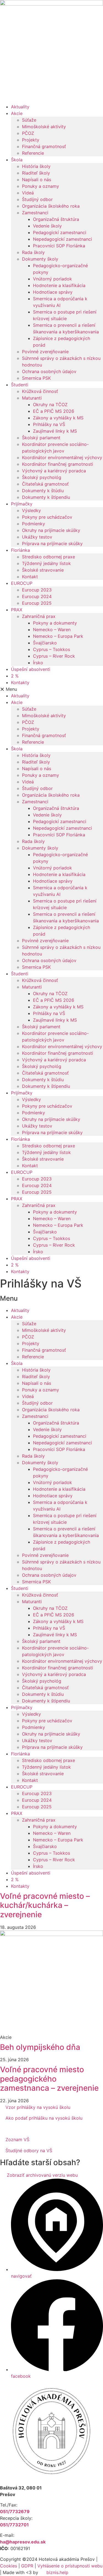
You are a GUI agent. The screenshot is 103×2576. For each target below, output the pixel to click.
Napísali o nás (37, 180)
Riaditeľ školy (36, 173)
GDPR (27, 2566)
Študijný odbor (37, 199)
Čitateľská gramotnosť (45, 484)
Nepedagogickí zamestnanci (62, 239)
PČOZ (28, 133)
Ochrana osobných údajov (49, 371)
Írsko (38, 663)
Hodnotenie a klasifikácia (59, 285)
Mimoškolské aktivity (44, 127)
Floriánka (20, 550)
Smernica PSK (36, 378)
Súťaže (29, 120)
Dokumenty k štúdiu (43, 491)
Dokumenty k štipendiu (46, 497)
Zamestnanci (35, 213)
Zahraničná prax (39, 616)
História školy (36, 166)
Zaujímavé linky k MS (55, 431)
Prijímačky (22, 504)
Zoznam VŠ (17, 2139)
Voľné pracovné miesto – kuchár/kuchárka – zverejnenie (45, 1905)
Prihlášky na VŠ (49, 424)
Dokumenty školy (40, 259)
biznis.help (57, 2572)
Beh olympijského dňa (40, 2047)
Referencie (33, 153)
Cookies (9, 2566)
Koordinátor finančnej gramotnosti (58, 464)
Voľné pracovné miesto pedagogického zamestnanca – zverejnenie (49, 2079)
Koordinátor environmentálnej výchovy (62, 457)
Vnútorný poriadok (52, 279)
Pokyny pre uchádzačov (47, 517)
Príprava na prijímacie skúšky (52, 543)
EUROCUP (22, 583)
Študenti (20, 385)
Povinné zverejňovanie (45, 352)
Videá (28, 193)
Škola (17, 160)
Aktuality (20, 107)
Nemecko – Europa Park (58, 636)
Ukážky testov (37, 537)
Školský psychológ (42, 477)
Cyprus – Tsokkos (51, 649)
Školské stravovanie (43, 570)
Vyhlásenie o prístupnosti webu (70, 2566)
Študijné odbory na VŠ (29, 2151)
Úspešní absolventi (31, 669)
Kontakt (30, 577)
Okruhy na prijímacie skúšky (51, 530)
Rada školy (33, 252)
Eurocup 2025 (37, 603)
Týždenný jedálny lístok (46, 563)
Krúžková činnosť (40, 391)
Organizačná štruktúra (56, 219)
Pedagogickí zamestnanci (60, 232)
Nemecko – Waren (52, 630)
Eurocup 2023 (37, 590)
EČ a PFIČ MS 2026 (54, 411)
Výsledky (31, 510)
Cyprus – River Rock (54, 656)
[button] (51, 689)
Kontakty (20, 682)
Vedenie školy (47, 226)
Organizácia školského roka (51, 206)
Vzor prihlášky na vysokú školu (38, 2107)
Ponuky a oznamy (41, 186)
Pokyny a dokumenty (55, 623)
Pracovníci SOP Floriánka (59, 246)
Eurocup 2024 (37, 596)
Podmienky (34, 524)
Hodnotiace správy (53, 292)
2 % (15, 676)
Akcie (17, 113)
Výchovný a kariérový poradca (54, 471)
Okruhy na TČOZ (50, 405)
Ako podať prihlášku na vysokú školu (44, 2118)
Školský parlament (41, 438)
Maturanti (32, 398)
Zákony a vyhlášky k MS (58, 418)
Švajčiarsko (45, 643)
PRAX (17, 610)
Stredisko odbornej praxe (48, 557)
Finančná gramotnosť (44, 146)
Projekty (31, 140)
